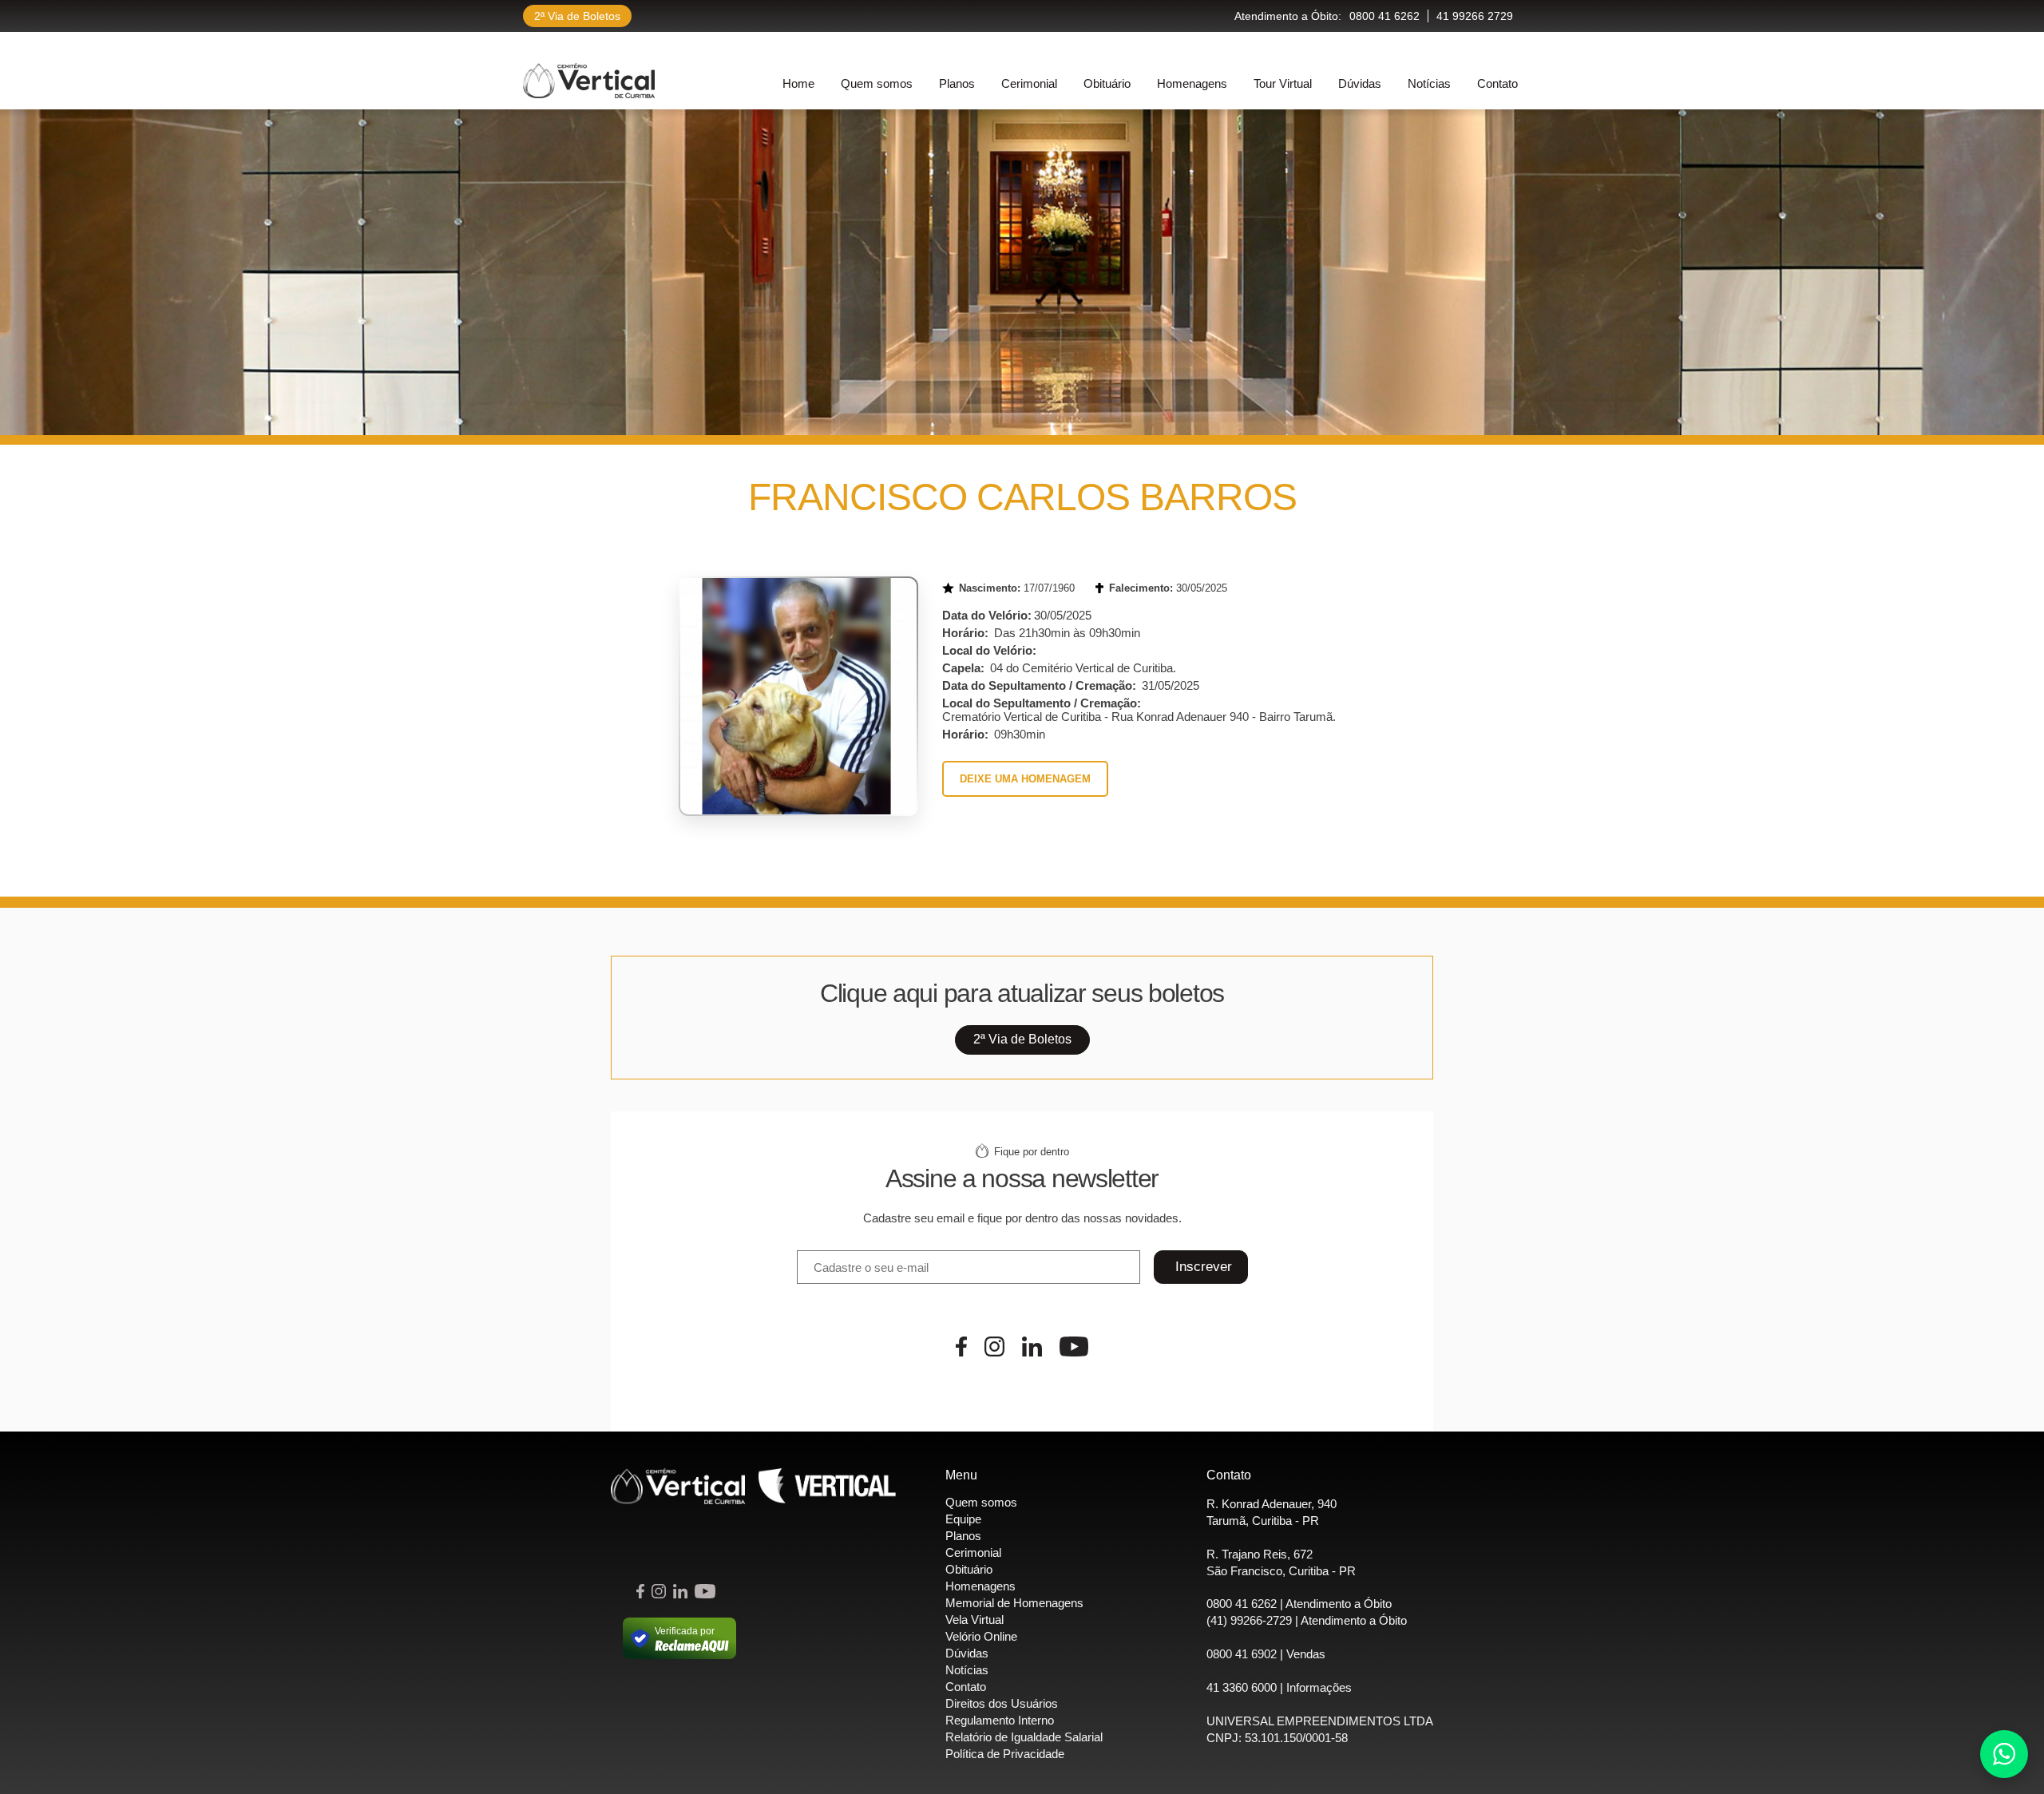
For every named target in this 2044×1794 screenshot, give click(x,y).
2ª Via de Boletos (577, 16)
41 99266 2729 (1475, 16)
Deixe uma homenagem (1025, 779)
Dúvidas (1360, 83)
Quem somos (877, 83)
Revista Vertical (827, 1486)
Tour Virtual (1283, 83)
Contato (1497, 83)
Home (798, 83)
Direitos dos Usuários (1002, 1703)
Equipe (963, 1519)
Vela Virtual (974, 1620)
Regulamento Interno (1000, 1720)
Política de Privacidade (1005, 1754)
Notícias (1429, 83)
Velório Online (981, 1636)
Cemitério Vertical (589, 81)
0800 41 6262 (1384, 16)
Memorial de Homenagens (1014, 1603)
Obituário (1107, 83)
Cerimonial (1029, 83)
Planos (957, 83)
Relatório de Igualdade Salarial (1024, 1737)
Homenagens (1192, 83)
